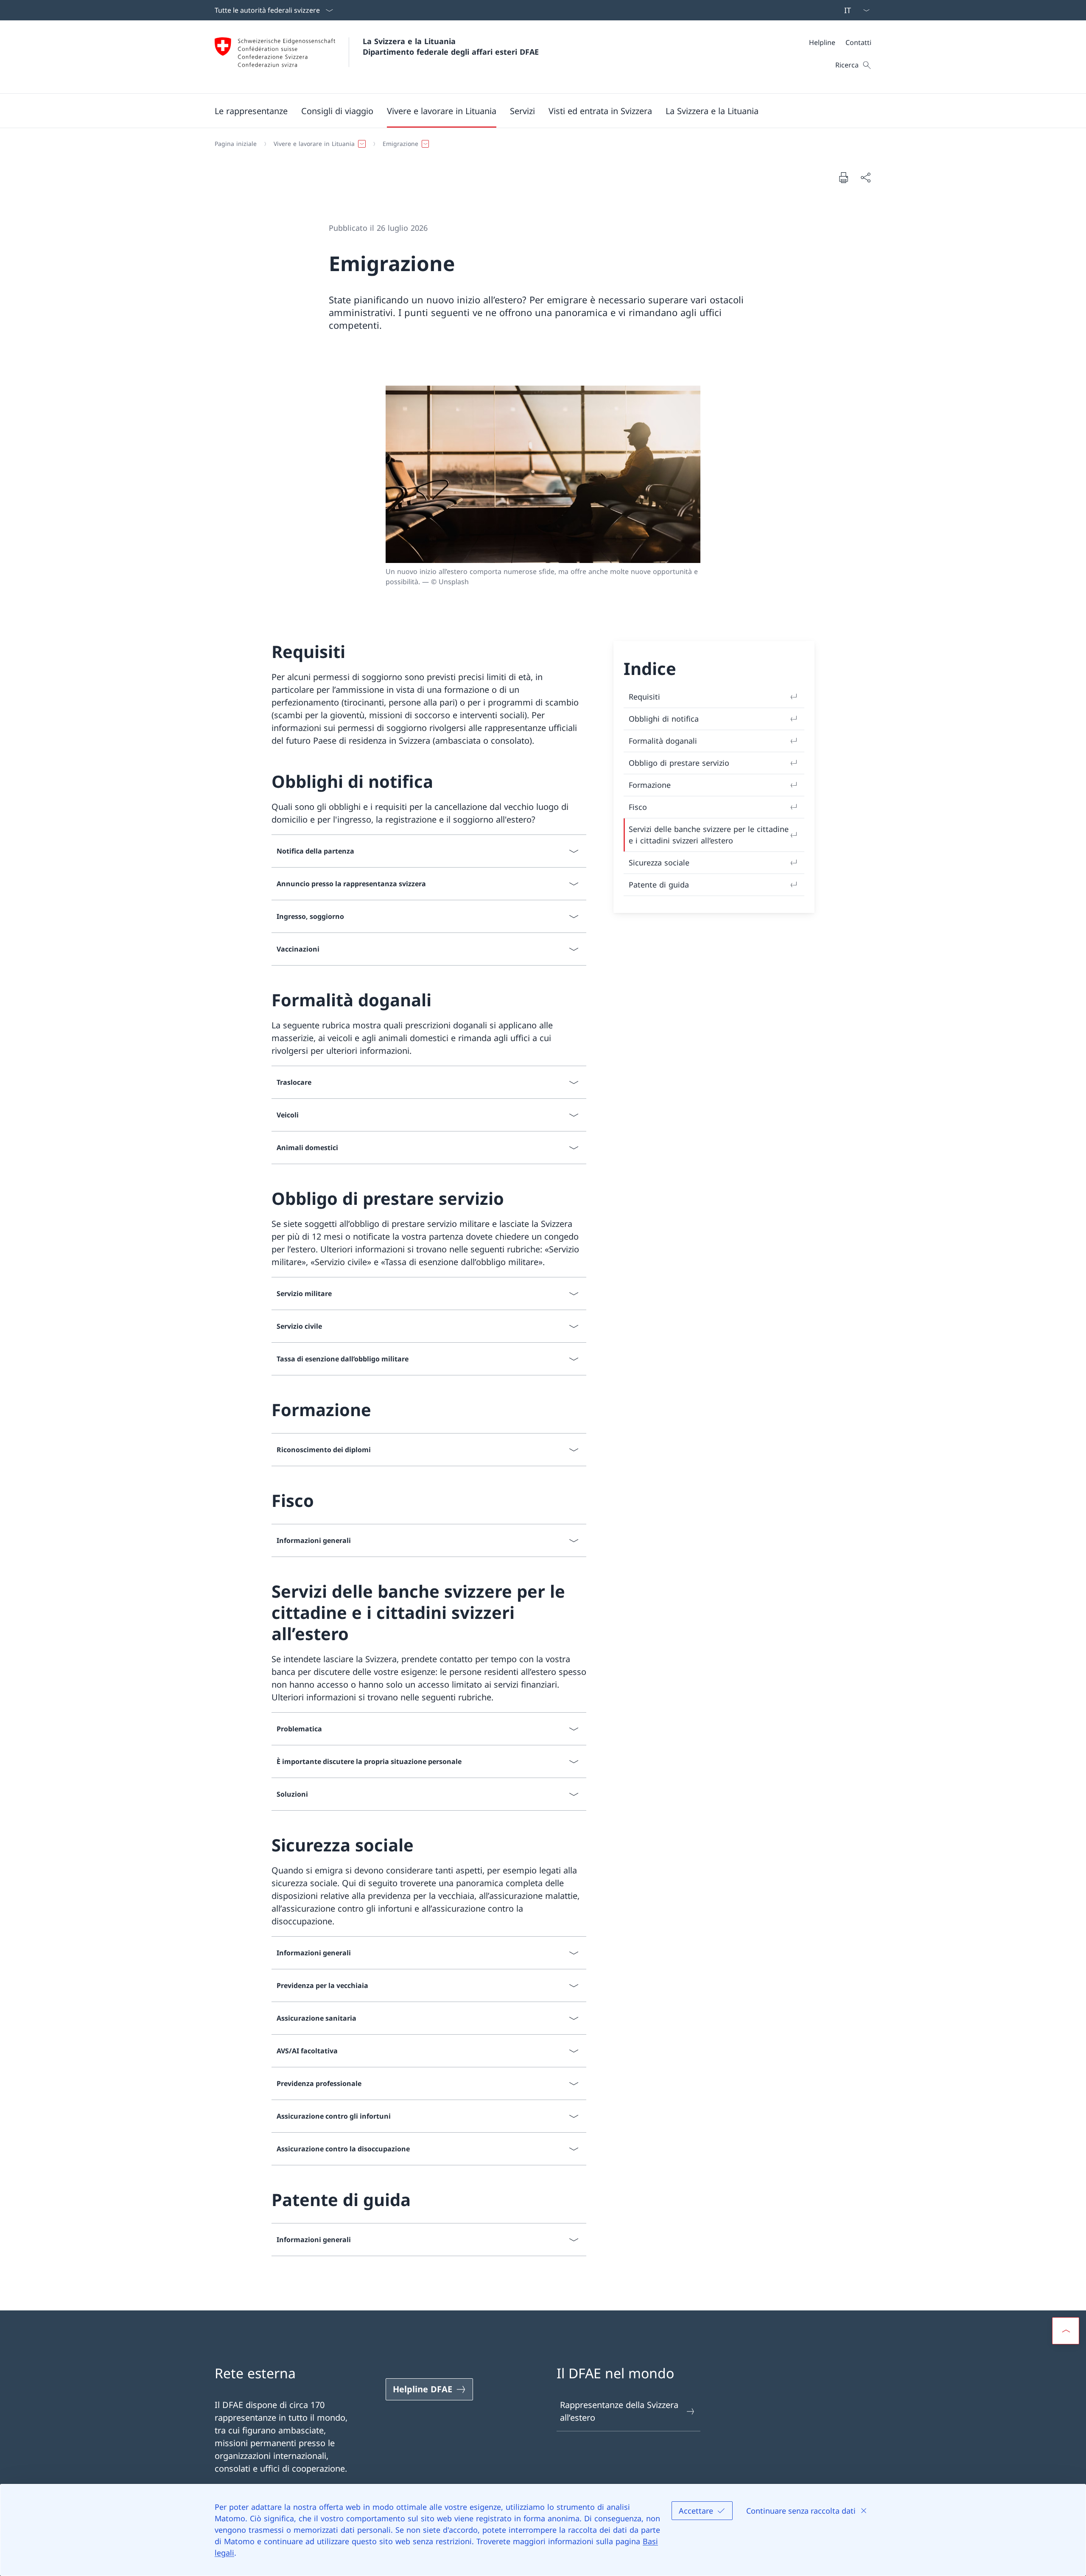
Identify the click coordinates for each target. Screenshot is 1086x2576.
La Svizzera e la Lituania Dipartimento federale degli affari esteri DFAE (451, 46)
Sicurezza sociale (659, 862)
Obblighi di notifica (664, 719)
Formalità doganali (663, 741)
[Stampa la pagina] (843, 177)
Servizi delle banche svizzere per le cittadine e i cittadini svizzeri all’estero (709, 835)
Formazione (650, 785)
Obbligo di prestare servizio (679, 763)
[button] (251, 111)
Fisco (638, 807)
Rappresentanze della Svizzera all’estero (619, 2411)
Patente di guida (659, 885)
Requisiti (644, 697)
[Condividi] (865, 177)
